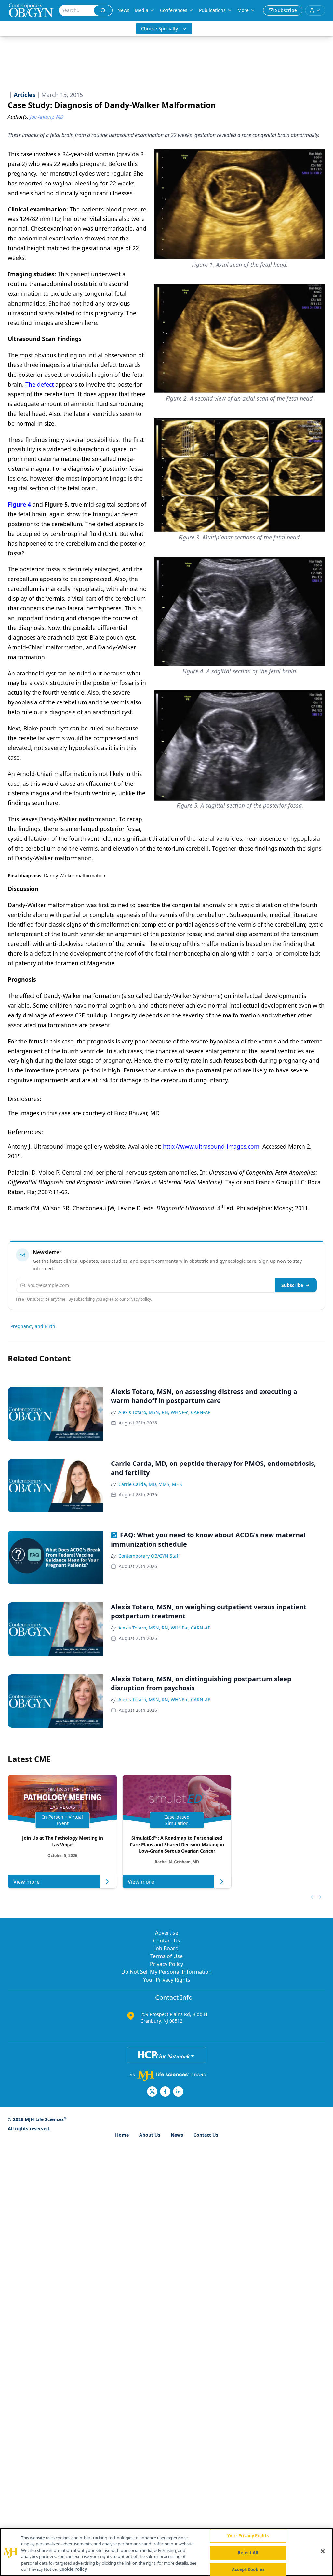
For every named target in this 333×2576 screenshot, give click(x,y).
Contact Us (167, 1941)
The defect (40, 384)
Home (122, 2135)
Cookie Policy (73, 2569)
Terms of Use (166, 1956)
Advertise (167, 1933)
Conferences (174, 10)
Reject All (248, 2553)
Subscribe (292, 1285)
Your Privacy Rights (167, 1980)
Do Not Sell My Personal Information (166, 1972)
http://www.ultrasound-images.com (211, 1146)
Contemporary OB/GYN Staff (149, 1556)
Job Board (166, 1948)
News (123, 10)
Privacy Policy (166, 1964)
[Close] (323, 2551)
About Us (150, 2135)
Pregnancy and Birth (33, 1326)
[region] (166, 2552)
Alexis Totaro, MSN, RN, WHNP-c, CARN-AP (164, 1412)
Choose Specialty (160, 28)
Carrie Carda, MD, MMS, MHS (150, 1484)
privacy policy (139, 1299)
